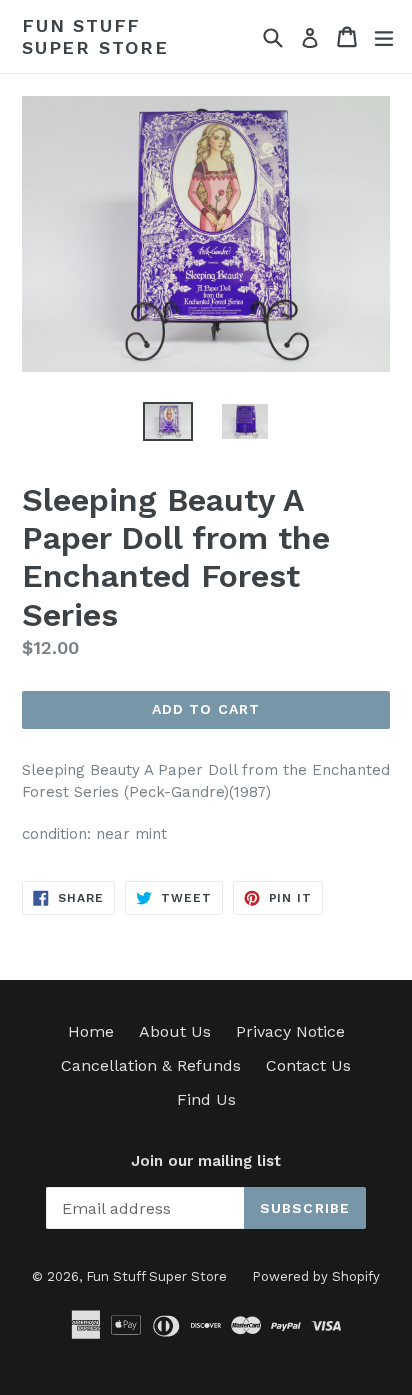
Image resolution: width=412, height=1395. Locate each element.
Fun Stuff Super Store (95, 36)
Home (91, 1031)
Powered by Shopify (316, 1276)
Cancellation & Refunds (151, 1065)
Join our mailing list (206, 1161)
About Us (175, 1031)
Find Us (206, 1099)
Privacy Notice (290, 1031)
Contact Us (308, 1065)
